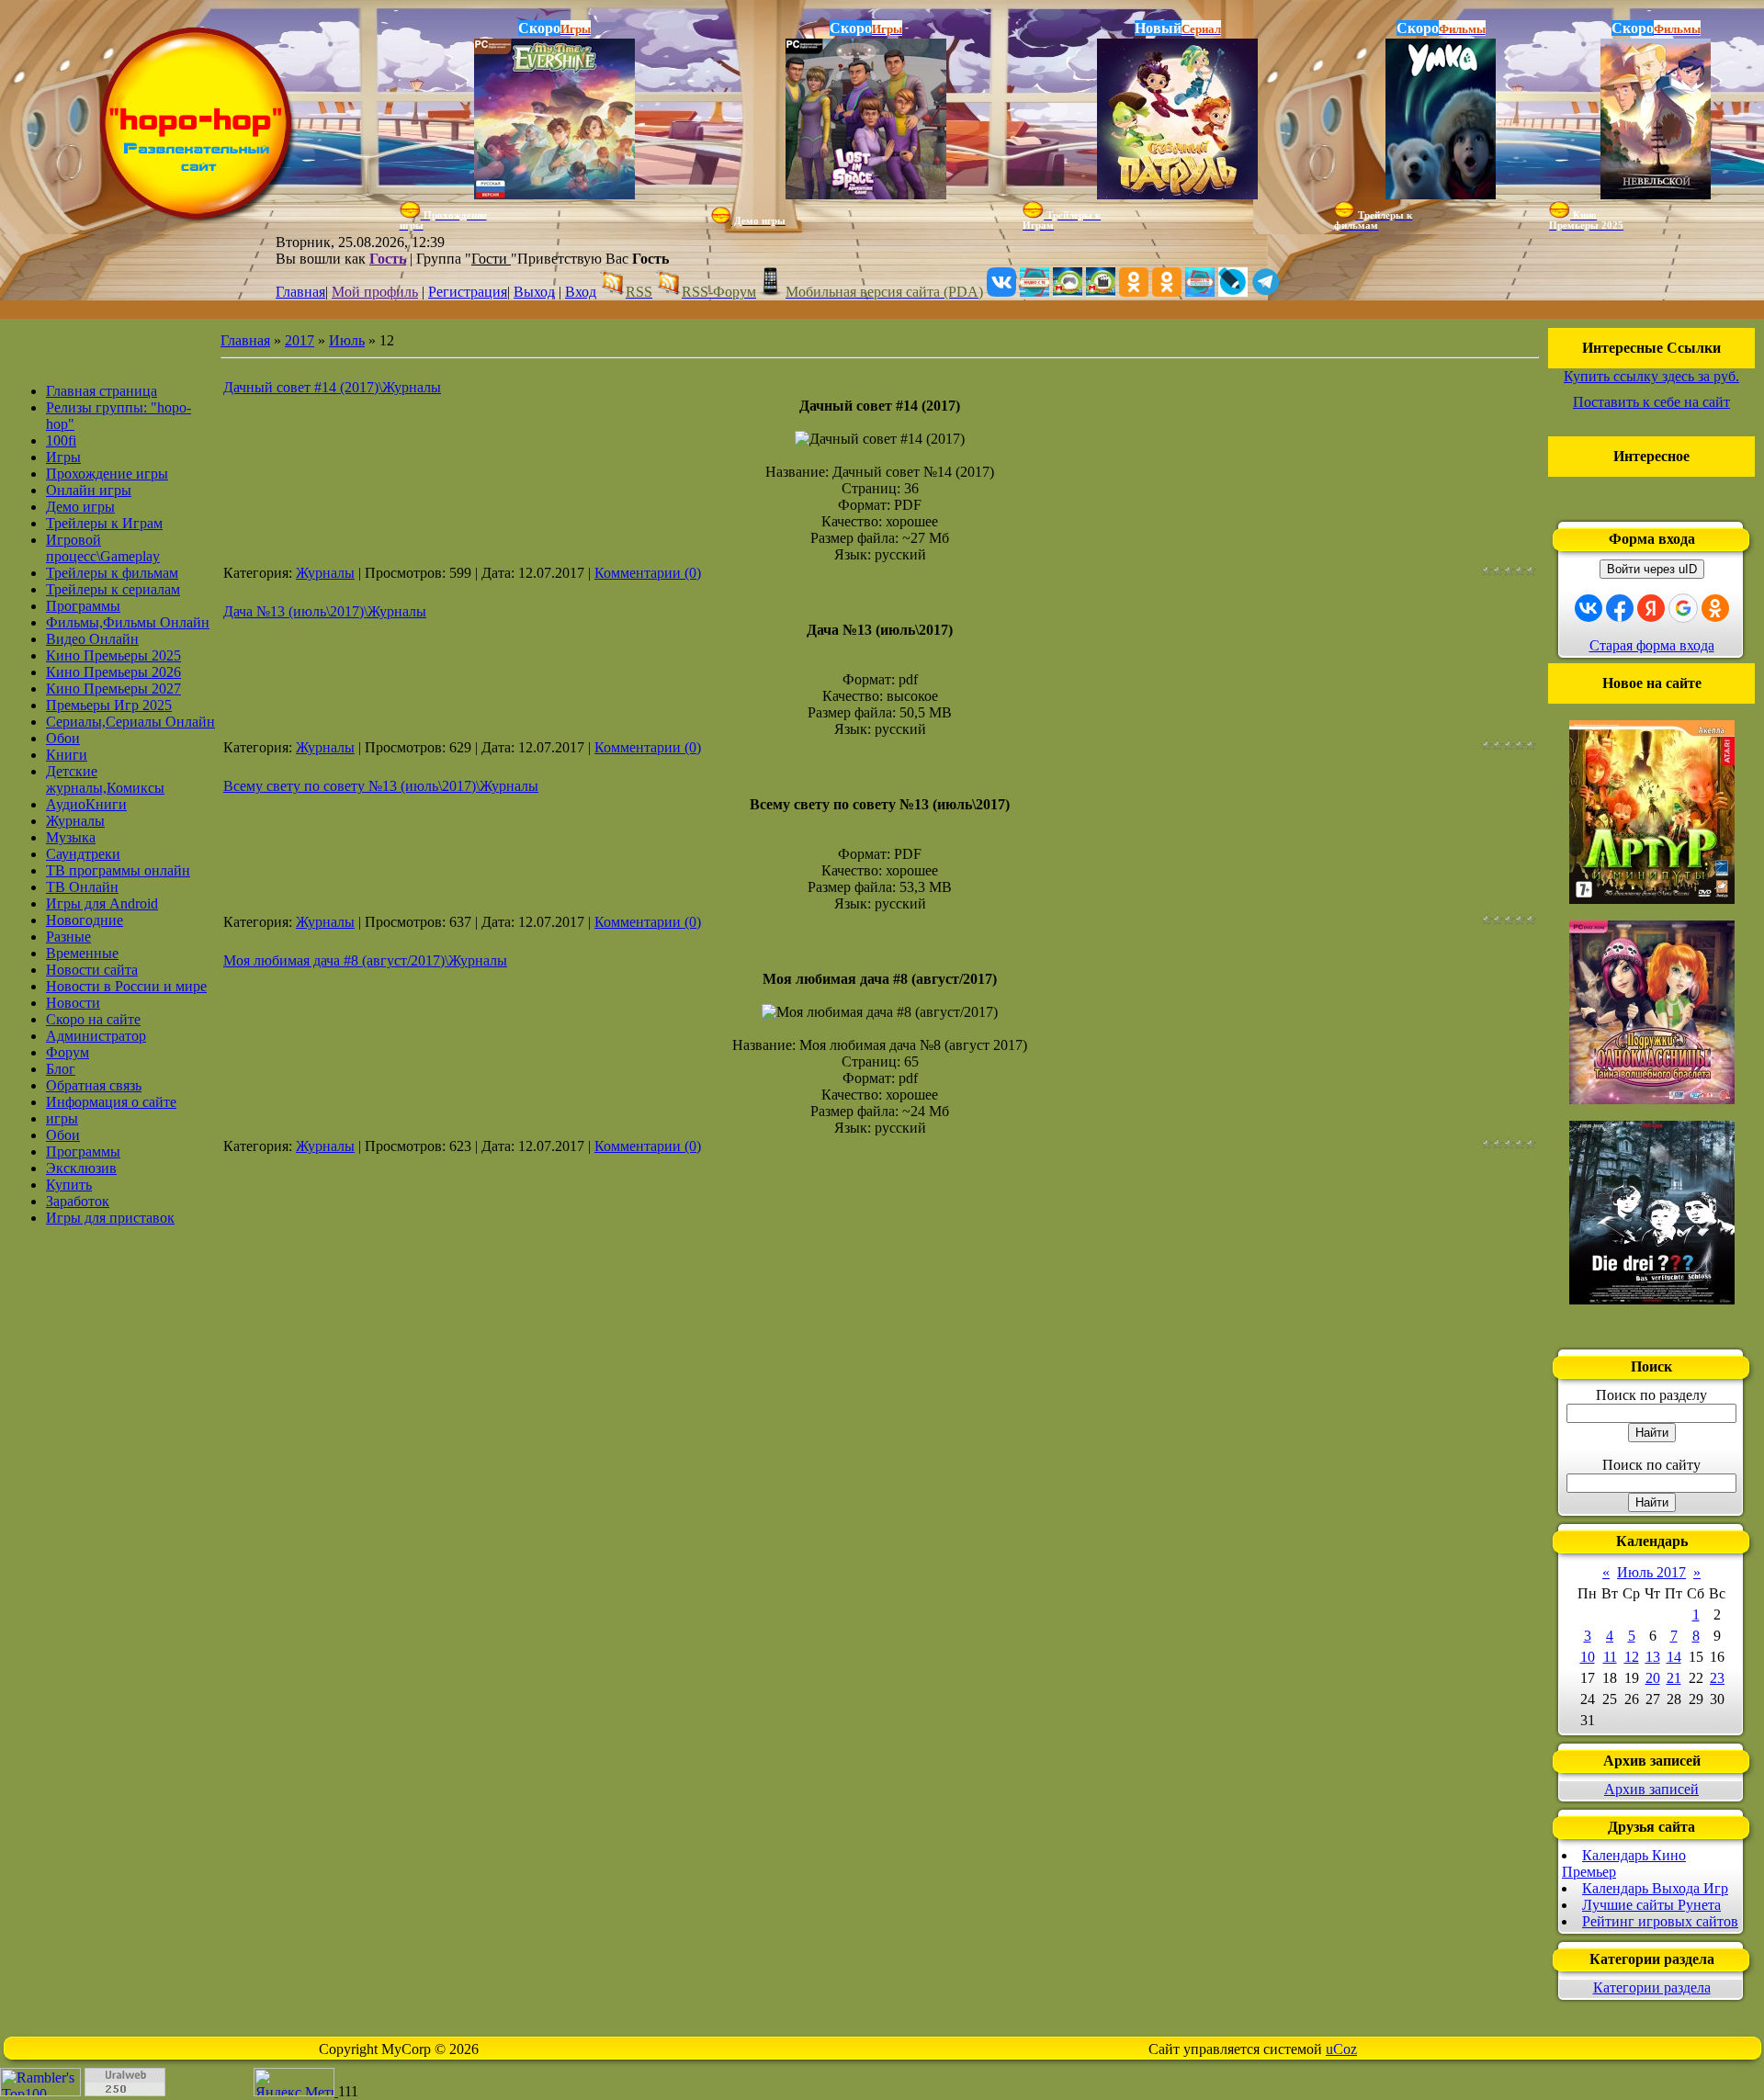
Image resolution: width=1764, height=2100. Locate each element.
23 (1717, 1678)
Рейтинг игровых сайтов (1660, 1921)
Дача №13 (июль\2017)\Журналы (325, 611)
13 (1653, 1657)
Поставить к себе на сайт (1651, 402)
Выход (534, 292)
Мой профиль (375, 292)
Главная (300, 292)
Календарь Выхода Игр (1655, 1888)
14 (1674, 1657)
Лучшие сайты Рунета (1651, 1905)
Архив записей (1651, 1789)
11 (1610, 1657)
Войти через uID (1652, 569)
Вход (581, 292)
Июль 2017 (1651, 1572)
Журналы (325, 573)
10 (1588, 1657)
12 (1632, 1657)
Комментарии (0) (648, 573)
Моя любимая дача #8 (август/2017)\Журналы (365, 960)
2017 (300, 340)
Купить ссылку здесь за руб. (1651, 376)
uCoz (1341, 2049)
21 (1674, 1678)
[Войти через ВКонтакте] (1589, 608)
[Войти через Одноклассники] (1715, 608)
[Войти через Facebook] (1620, 608)
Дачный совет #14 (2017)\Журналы (332, 387)
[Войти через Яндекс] (1651, 608)
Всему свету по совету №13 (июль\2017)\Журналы (381, 786)
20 (1653, 1678)
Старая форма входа (1652, 645)
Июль (347, 340)
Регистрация (468, 292)
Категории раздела (1652, 1987)
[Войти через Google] (1683, 608)
